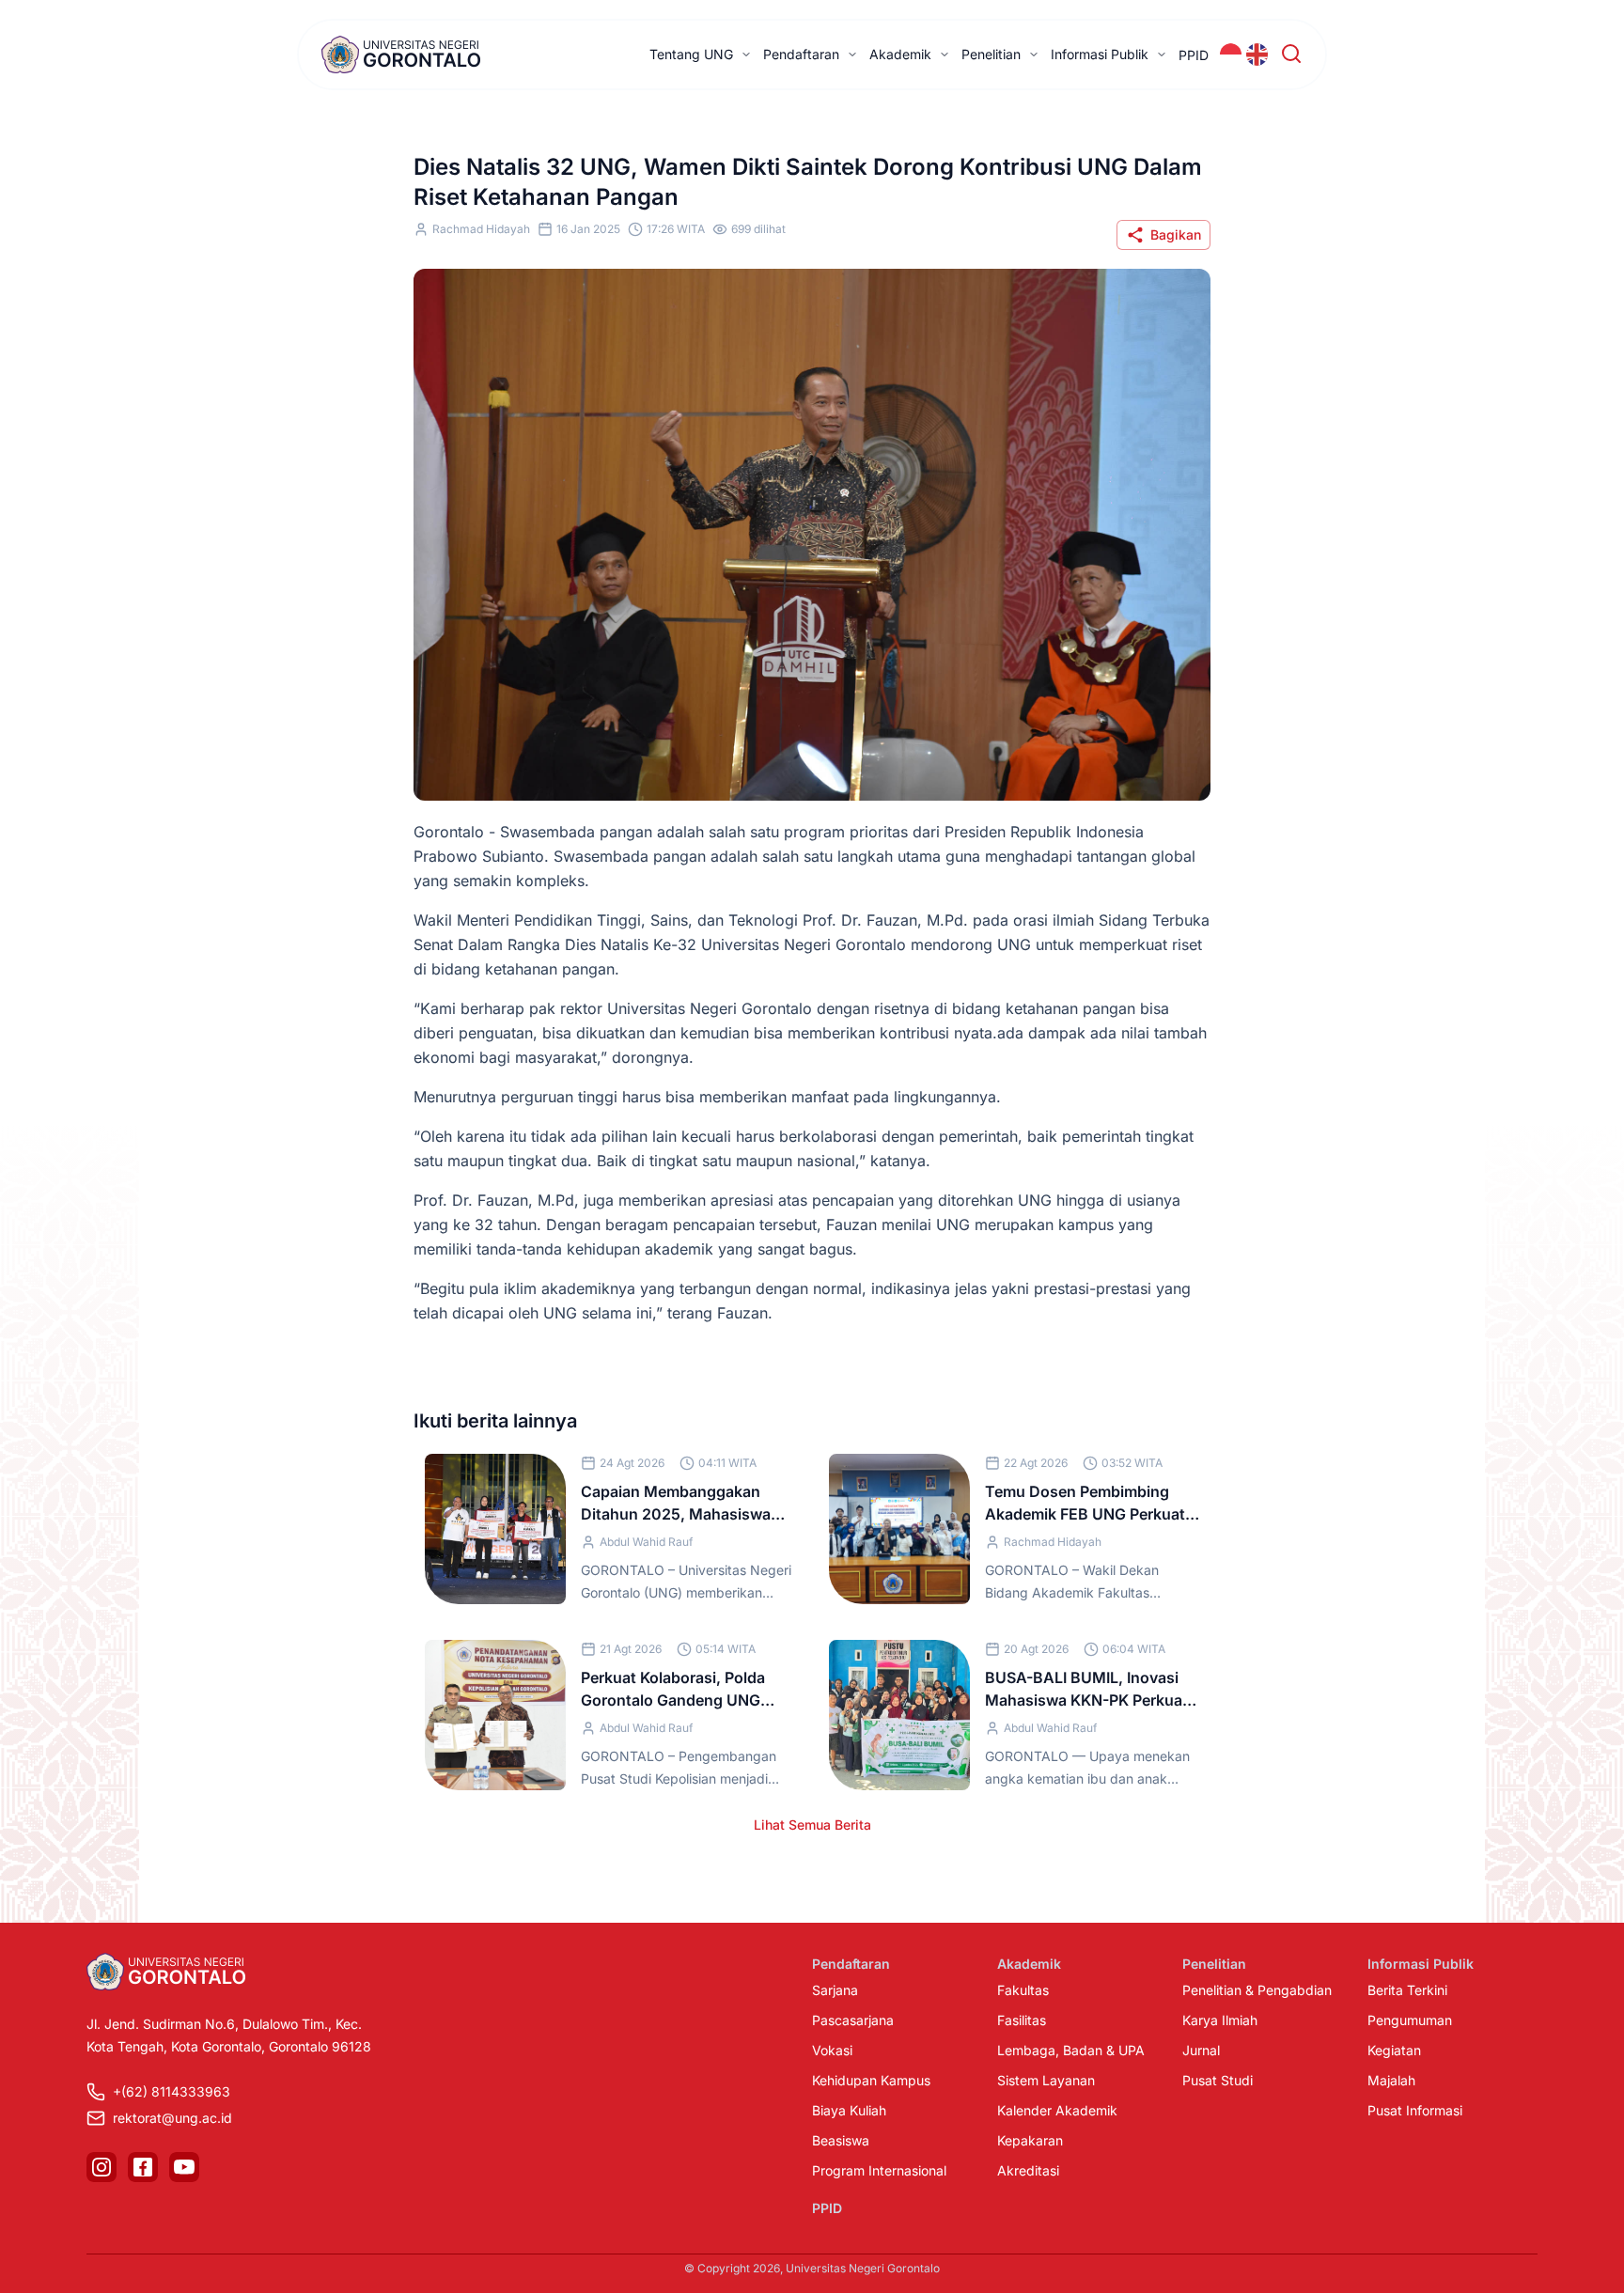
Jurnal (1201, 2050)
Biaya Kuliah (849, 2110)
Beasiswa (841, 2140)
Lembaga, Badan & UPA (1071, 2050)
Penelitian (991, 54)
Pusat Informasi (1415, 2110)
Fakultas (1023, 1990)
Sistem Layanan (1046, 2080)
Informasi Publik (1100, 54)
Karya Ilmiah (1220, 2020)
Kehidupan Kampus (871, 2080)
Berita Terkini (1407, 1990)
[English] (1257, 55)
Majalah (1391, 2080)
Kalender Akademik (1057, 2110)
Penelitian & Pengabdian (1257, 1990)
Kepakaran (1030, 2140)
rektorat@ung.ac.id (172, 2118)
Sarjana (835, 1990)
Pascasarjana (853, 2020)
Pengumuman (1410, 2020)
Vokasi (832, 2050)
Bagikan (1176, 234)
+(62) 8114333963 (172, 2091)
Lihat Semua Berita (812, 1825)
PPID (1194, 55)
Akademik (900, 54)
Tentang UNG (691, 54)
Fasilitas (1022, 2020)
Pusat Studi (1218, 2080)
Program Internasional (879, 2170)
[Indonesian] (1231, 55)
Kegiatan (1394, 2050)
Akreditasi (1028, 2170)
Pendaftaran (801, 54)
